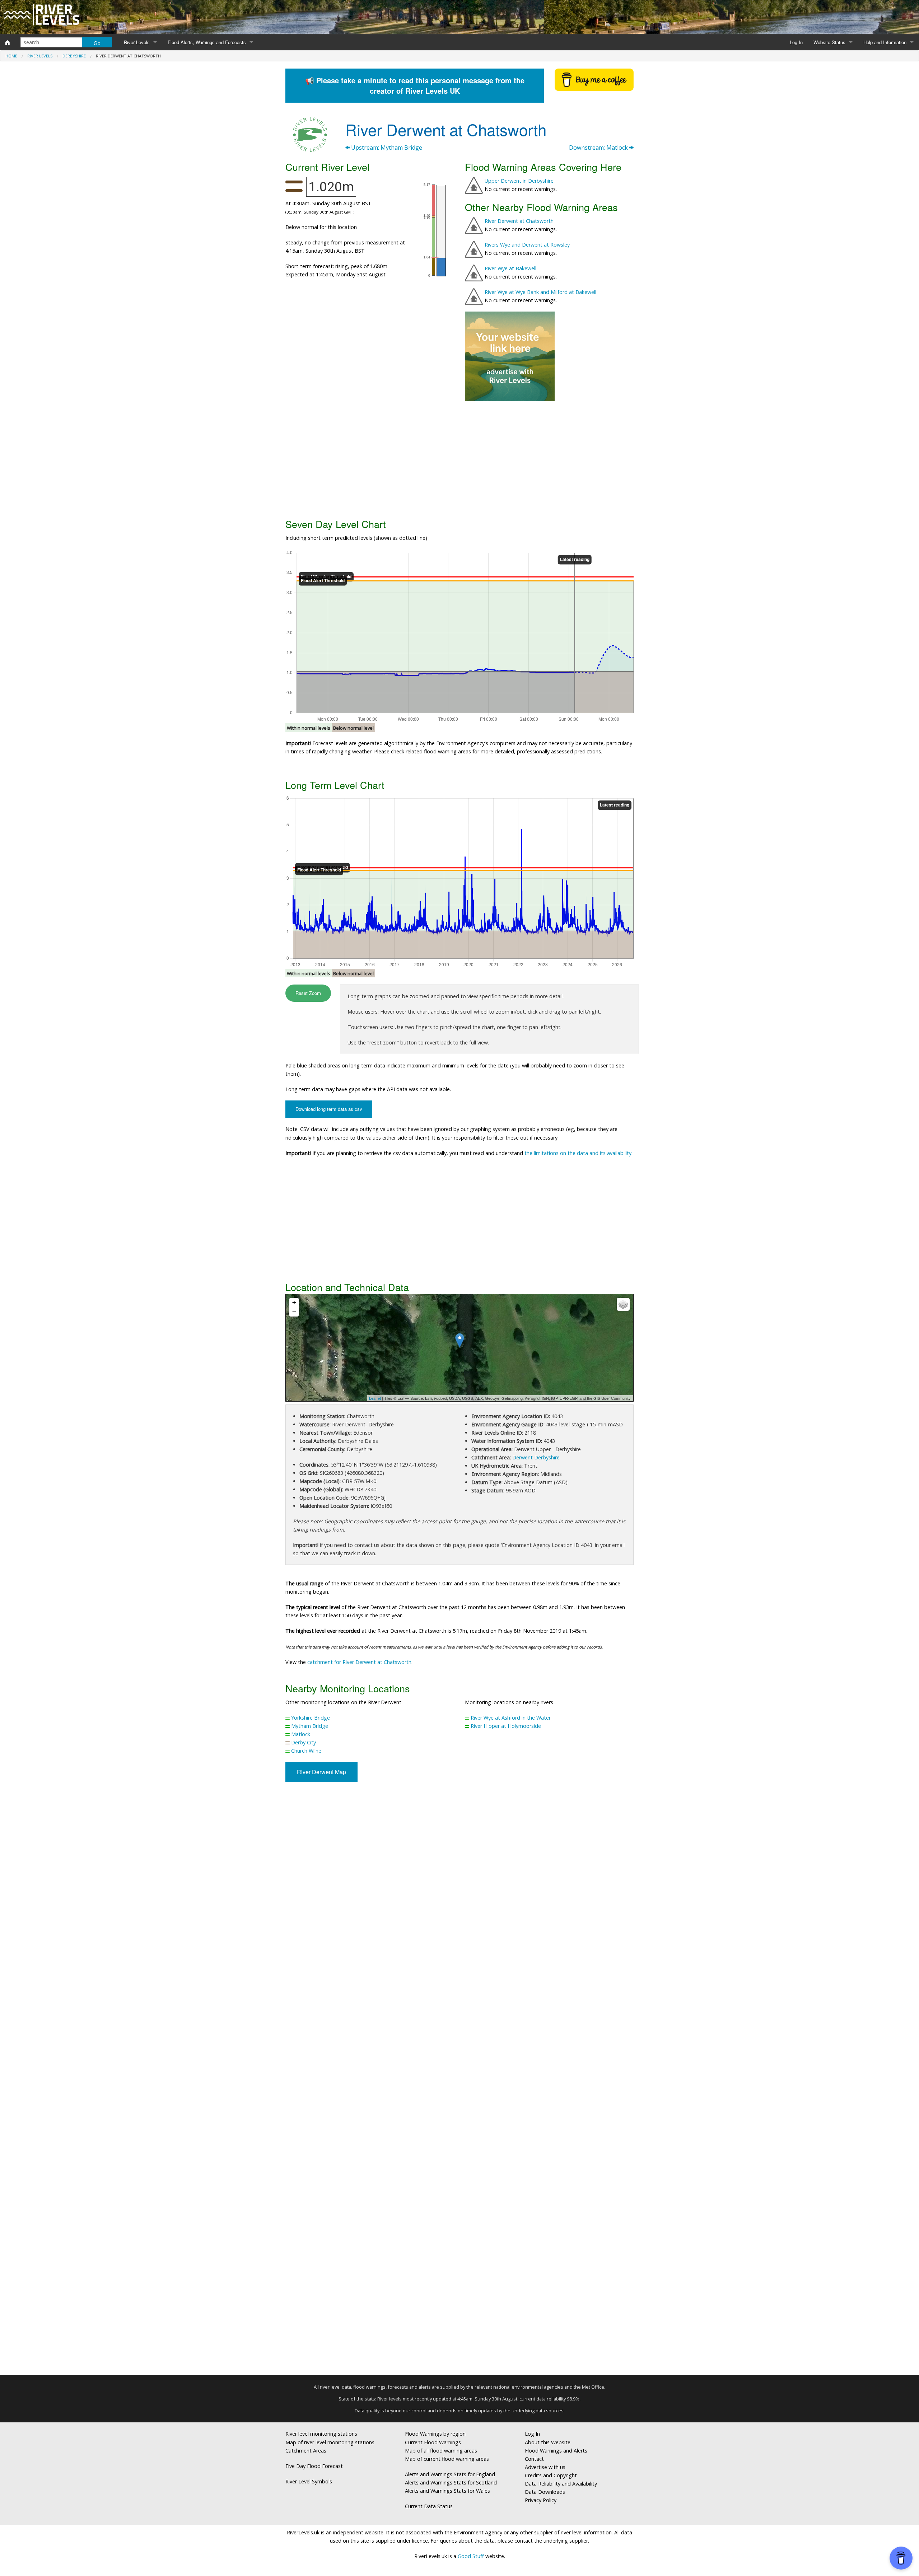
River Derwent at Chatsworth (519, 221)
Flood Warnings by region (435, 2434)
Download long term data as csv (329, 1109)
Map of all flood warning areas (441, 2451)
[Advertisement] (459, 459)
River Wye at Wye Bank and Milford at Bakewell (540, 292)
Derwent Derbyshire (536, 1457)
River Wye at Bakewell (510, 268)
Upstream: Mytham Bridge (386, 148)
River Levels (137, 42)
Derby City (304, 1742)
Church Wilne (306, 1751)
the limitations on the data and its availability (578, 1153)
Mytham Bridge (310, 1726)
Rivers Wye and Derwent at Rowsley (527, 245)
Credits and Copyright (551, 2475)
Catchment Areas (306, 2451)
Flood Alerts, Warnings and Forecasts (207, 42)
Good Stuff (471, 2556)
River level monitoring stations (321, 2434)
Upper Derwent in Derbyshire (519, 181)
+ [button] (294, 1302)
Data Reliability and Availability (561, 2484)
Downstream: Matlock (599, 148)
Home (11, 56)
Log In (796, 42)
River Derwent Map (321, 1772)
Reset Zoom (308, 993)
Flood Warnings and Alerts (556, 2451)
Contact (534, 2459)
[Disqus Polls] (459, 1893)
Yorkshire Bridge (311, 1718)
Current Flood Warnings (433, 2442)
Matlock (301, 1734)
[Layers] (623, 1304)
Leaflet (375, 1398)
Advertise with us (545, 2467)
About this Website (548, 2442)
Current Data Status (429, 2506)
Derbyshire (74, 56)
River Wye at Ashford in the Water (511, 1718)
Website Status (829, 42)
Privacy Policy (541, 2500)
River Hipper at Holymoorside (506, 1726)
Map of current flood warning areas (447, 2459)
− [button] (294, 1312)
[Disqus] (459, 2081)
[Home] (8, 42)
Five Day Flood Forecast (314, 2466)
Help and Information (885, 42)
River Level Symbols (309, 2481)
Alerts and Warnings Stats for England (450, 2474)
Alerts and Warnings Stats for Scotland (451, 2483)
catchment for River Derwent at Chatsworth (359, 1662)
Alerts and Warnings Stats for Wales (447, 2491)
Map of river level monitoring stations (330, 2442)
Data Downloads (545, 2492)
